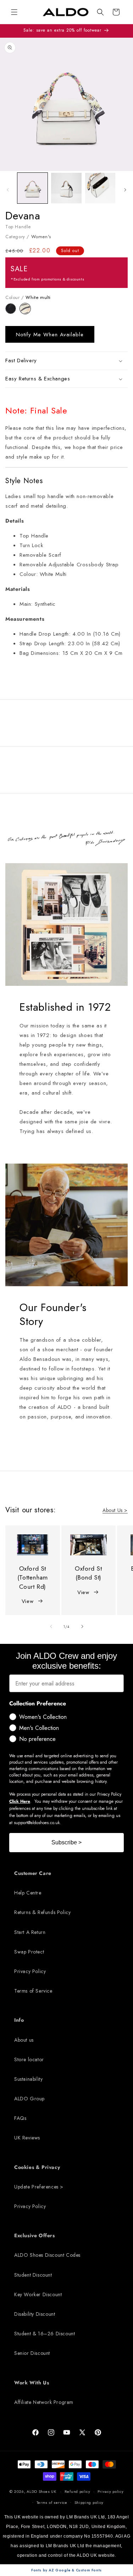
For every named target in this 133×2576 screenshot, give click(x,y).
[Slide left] (8, 190)
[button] (100, 12)
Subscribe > (66, 1842)
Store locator (29, 2059)
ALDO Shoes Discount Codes (47, 2255)
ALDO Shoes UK (41, 2491)
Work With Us (32, 2383)
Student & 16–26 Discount (45, 2334)
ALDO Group (29, 2099)
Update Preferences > (39, 2187)
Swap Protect (29, 1952)
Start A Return (30, 1932)
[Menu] (14, 12)
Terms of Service (33, 1991)
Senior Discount (32, 2353)
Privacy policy (111, 2491)
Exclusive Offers (35, 2235)
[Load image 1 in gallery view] (32, 188)
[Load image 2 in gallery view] (66, 188)
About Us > (115, 1510)
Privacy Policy (30, 1971)
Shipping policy (89, 2502)
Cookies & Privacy (37, 2167)
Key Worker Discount (38, 2294)
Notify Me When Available (50, 335)
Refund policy (77, 2491)
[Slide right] (125, 190)
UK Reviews (27, 2138)
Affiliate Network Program (44, 2402)
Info (19, 2020)
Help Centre (28, 1893)
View (27, 1601)
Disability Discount (35, 2314)
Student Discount (33, 2275)
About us (24, 2040)
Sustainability (28, 2079)
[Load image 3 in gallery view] (100, 188)
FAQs (20, 2118)
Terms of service (52, 2502)
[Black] (13, 312)
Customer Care (33, 1873)
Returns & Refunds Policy (42, 1912)
